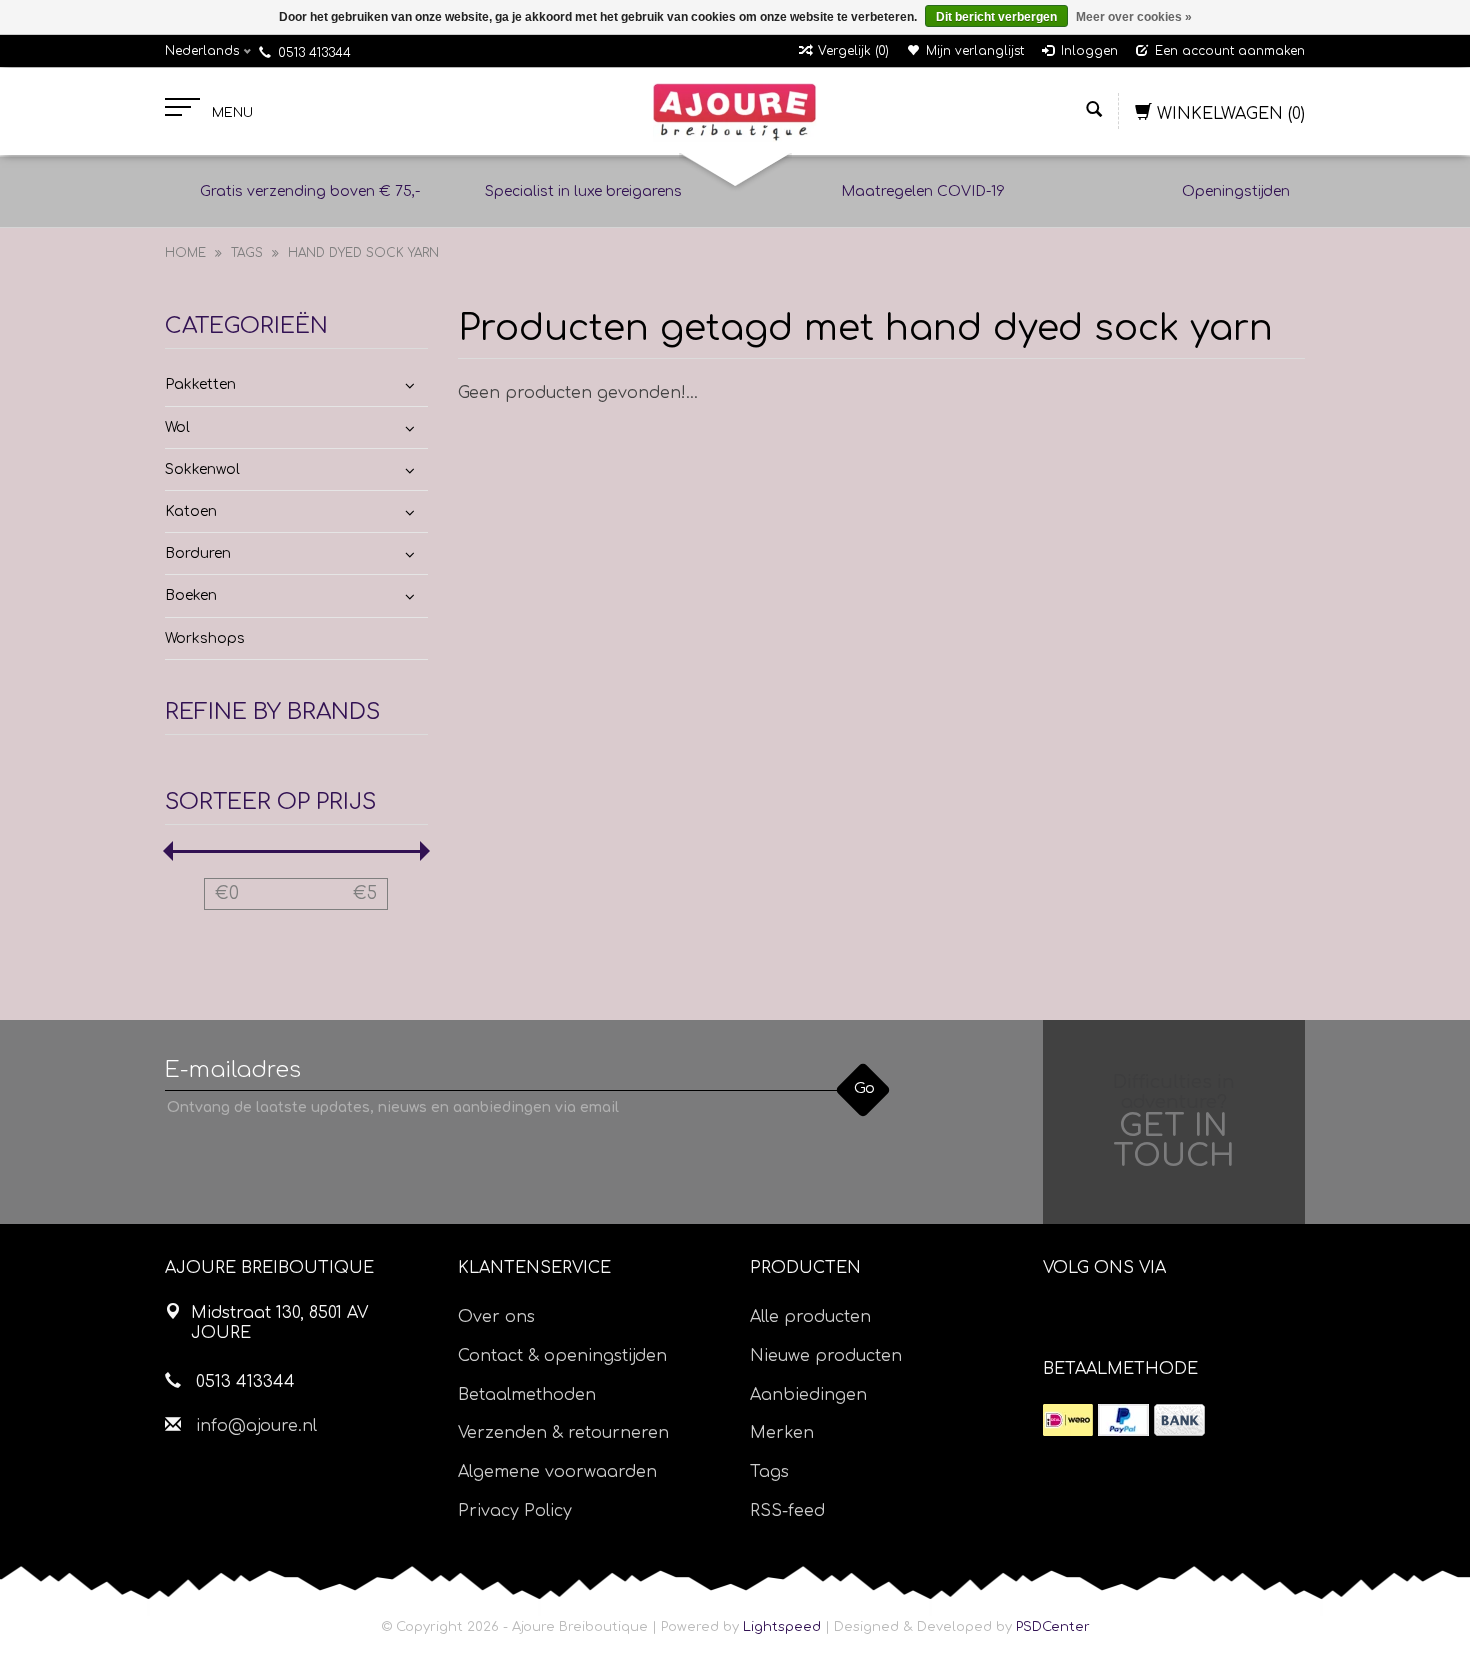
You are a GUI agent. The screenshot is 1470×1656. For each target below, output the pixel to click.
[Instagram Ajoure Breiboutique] (1170, 1319)
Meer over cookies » (1134, 17)
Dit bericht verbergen (996, 17)
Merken (782, 1433)
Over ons (496, 1317)
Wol (177, 427)
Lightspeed (782, 1627)
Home (185, 253)
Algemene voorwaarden (557, 1472)
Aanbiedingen (808, 1395)
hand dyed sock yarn (363, 253)
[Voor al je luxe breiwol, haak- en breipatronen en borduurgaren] (734, 112)
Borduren (198, 553)
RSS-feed (787, 1511)
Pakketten (200, 384)
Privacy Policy (515, 1511)
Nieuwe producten (826, 1356)
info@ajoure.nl (256, 1426)
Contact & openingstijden (562, 1356)
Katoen (191, 511)
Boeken (191, 595)
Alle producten (810, 1317)
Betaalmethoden (527, 1395)
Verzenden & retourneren (563, 1433)
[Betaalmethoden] (1068, 1420)
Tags (247, 253)
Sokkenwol (202, 469)
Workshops (205, 638)
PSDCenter (1053, 1627)
